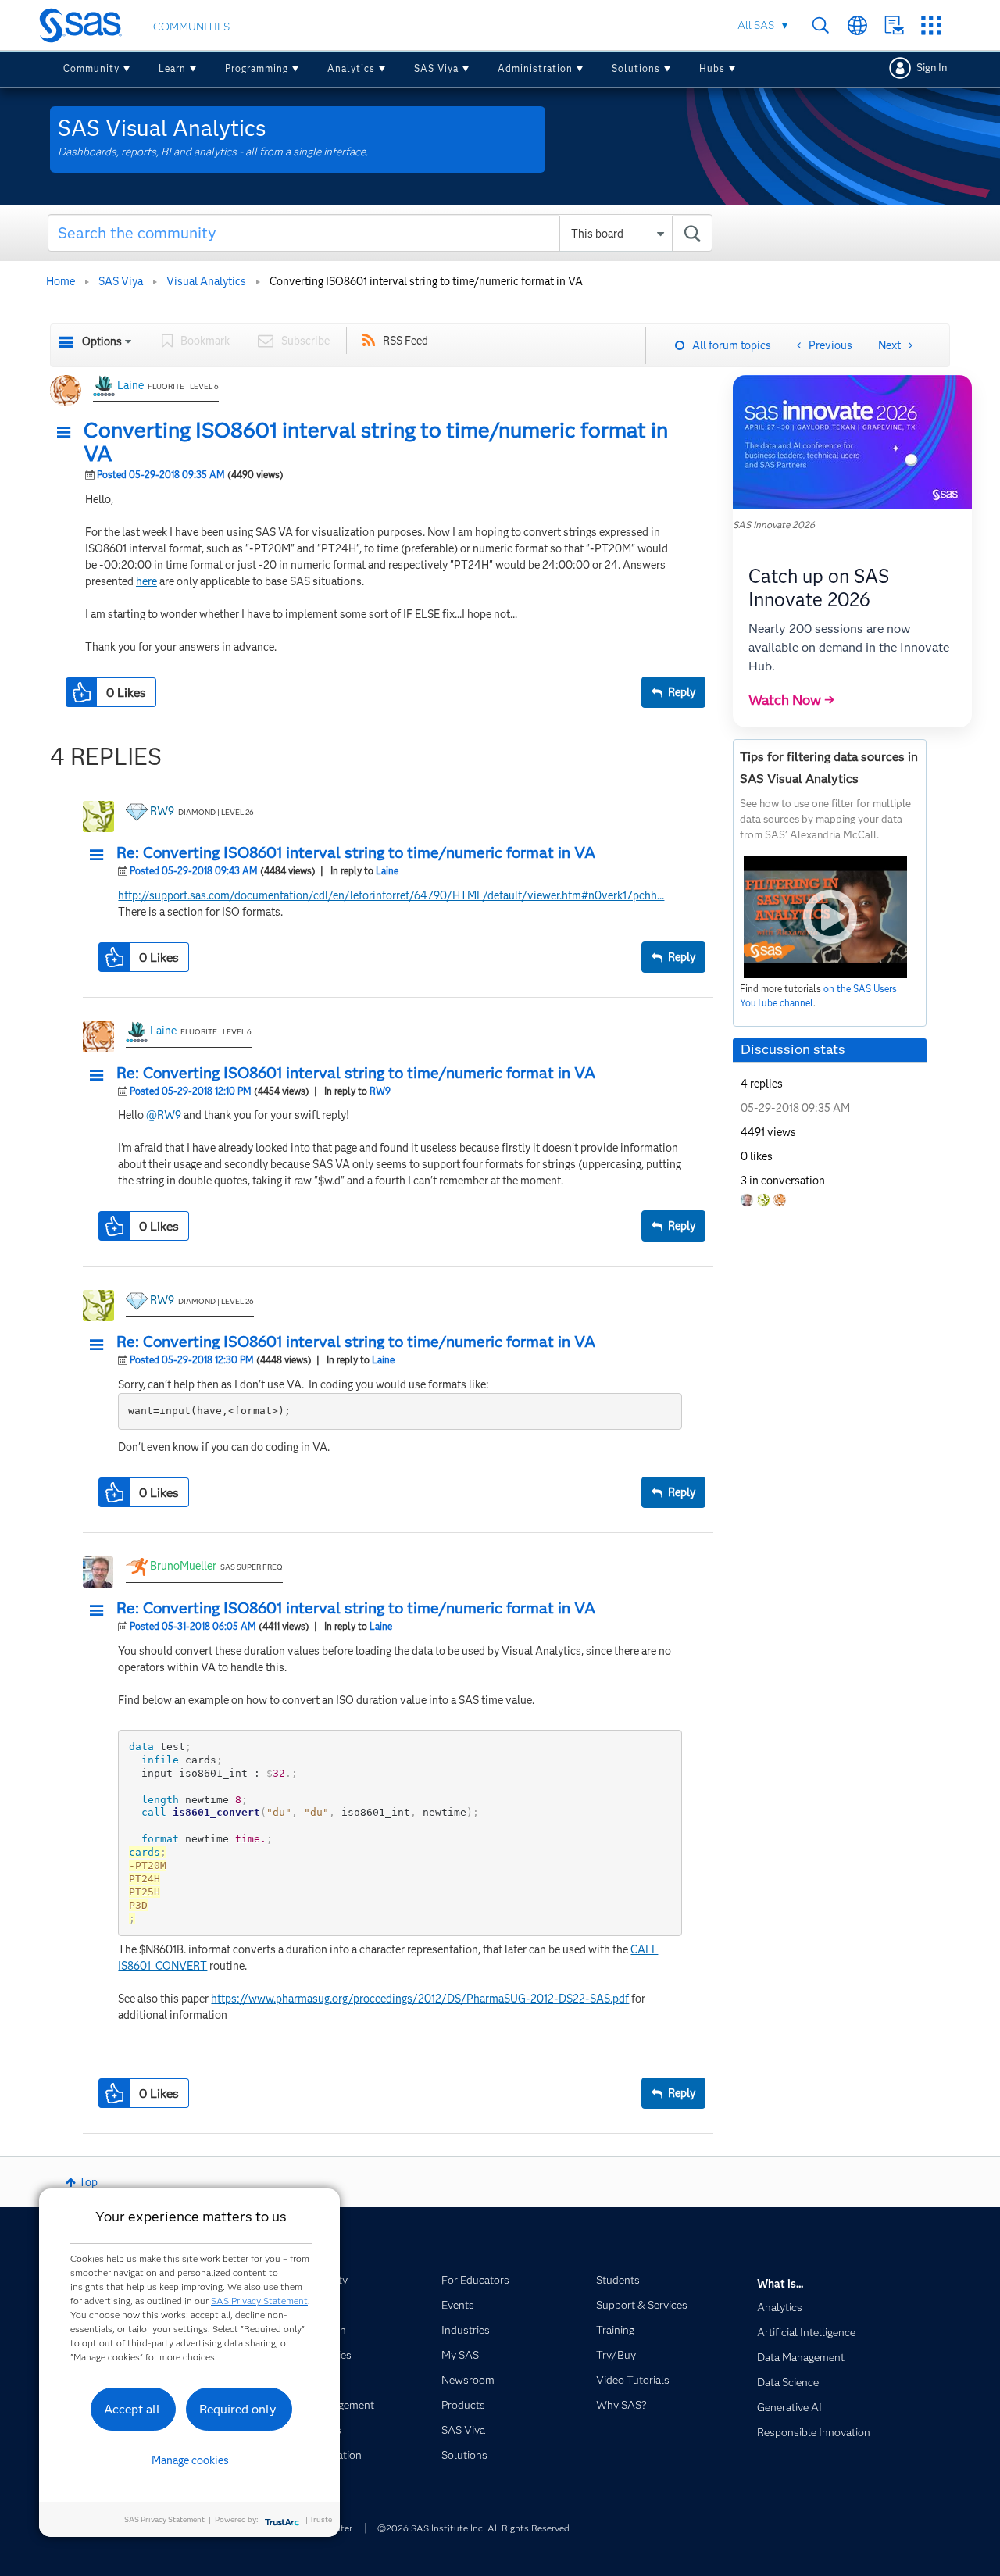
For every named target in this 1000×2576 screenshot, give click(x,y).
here (146, 581)
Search (821, 25)
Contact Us (894, 25)
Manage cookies (190, 2460)
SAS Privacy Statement (259, 2301)
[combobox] (380, 233)
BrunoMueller (183, 1566)
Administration (535, 68)
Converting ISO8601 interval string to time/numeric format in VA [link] (426, 281)
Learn (172, 68)
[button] (68, 433)
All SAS (756, 25)
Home (61, 281)
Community (91, 68)
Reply (682, 692)
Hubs (712, 68)
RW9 (162, 811)
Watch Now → (791, 700)
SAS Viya (436, 68)
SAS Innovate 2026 (774, 525)
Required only (238, 2409)
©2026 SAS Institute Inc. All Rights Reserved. (475, 2528)
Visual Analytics (206, 281)
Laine (130, 385)
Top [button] (88, 2182)
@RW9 (164, 1115)
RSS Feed (405, 341)
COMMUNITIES (191, 27)
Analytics (351, 68)
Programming (257, 68)
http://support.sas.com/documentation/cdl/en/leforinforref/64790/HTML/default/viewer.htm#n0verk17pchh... (391, 895)
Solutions (636, 68)
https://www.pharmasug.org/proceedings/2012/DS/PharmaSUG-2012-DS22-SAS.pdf (420, 1999)
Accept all (132, 2409)
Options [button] (102, 341)
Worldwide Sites (857, 25)
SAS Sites (931, 25)
